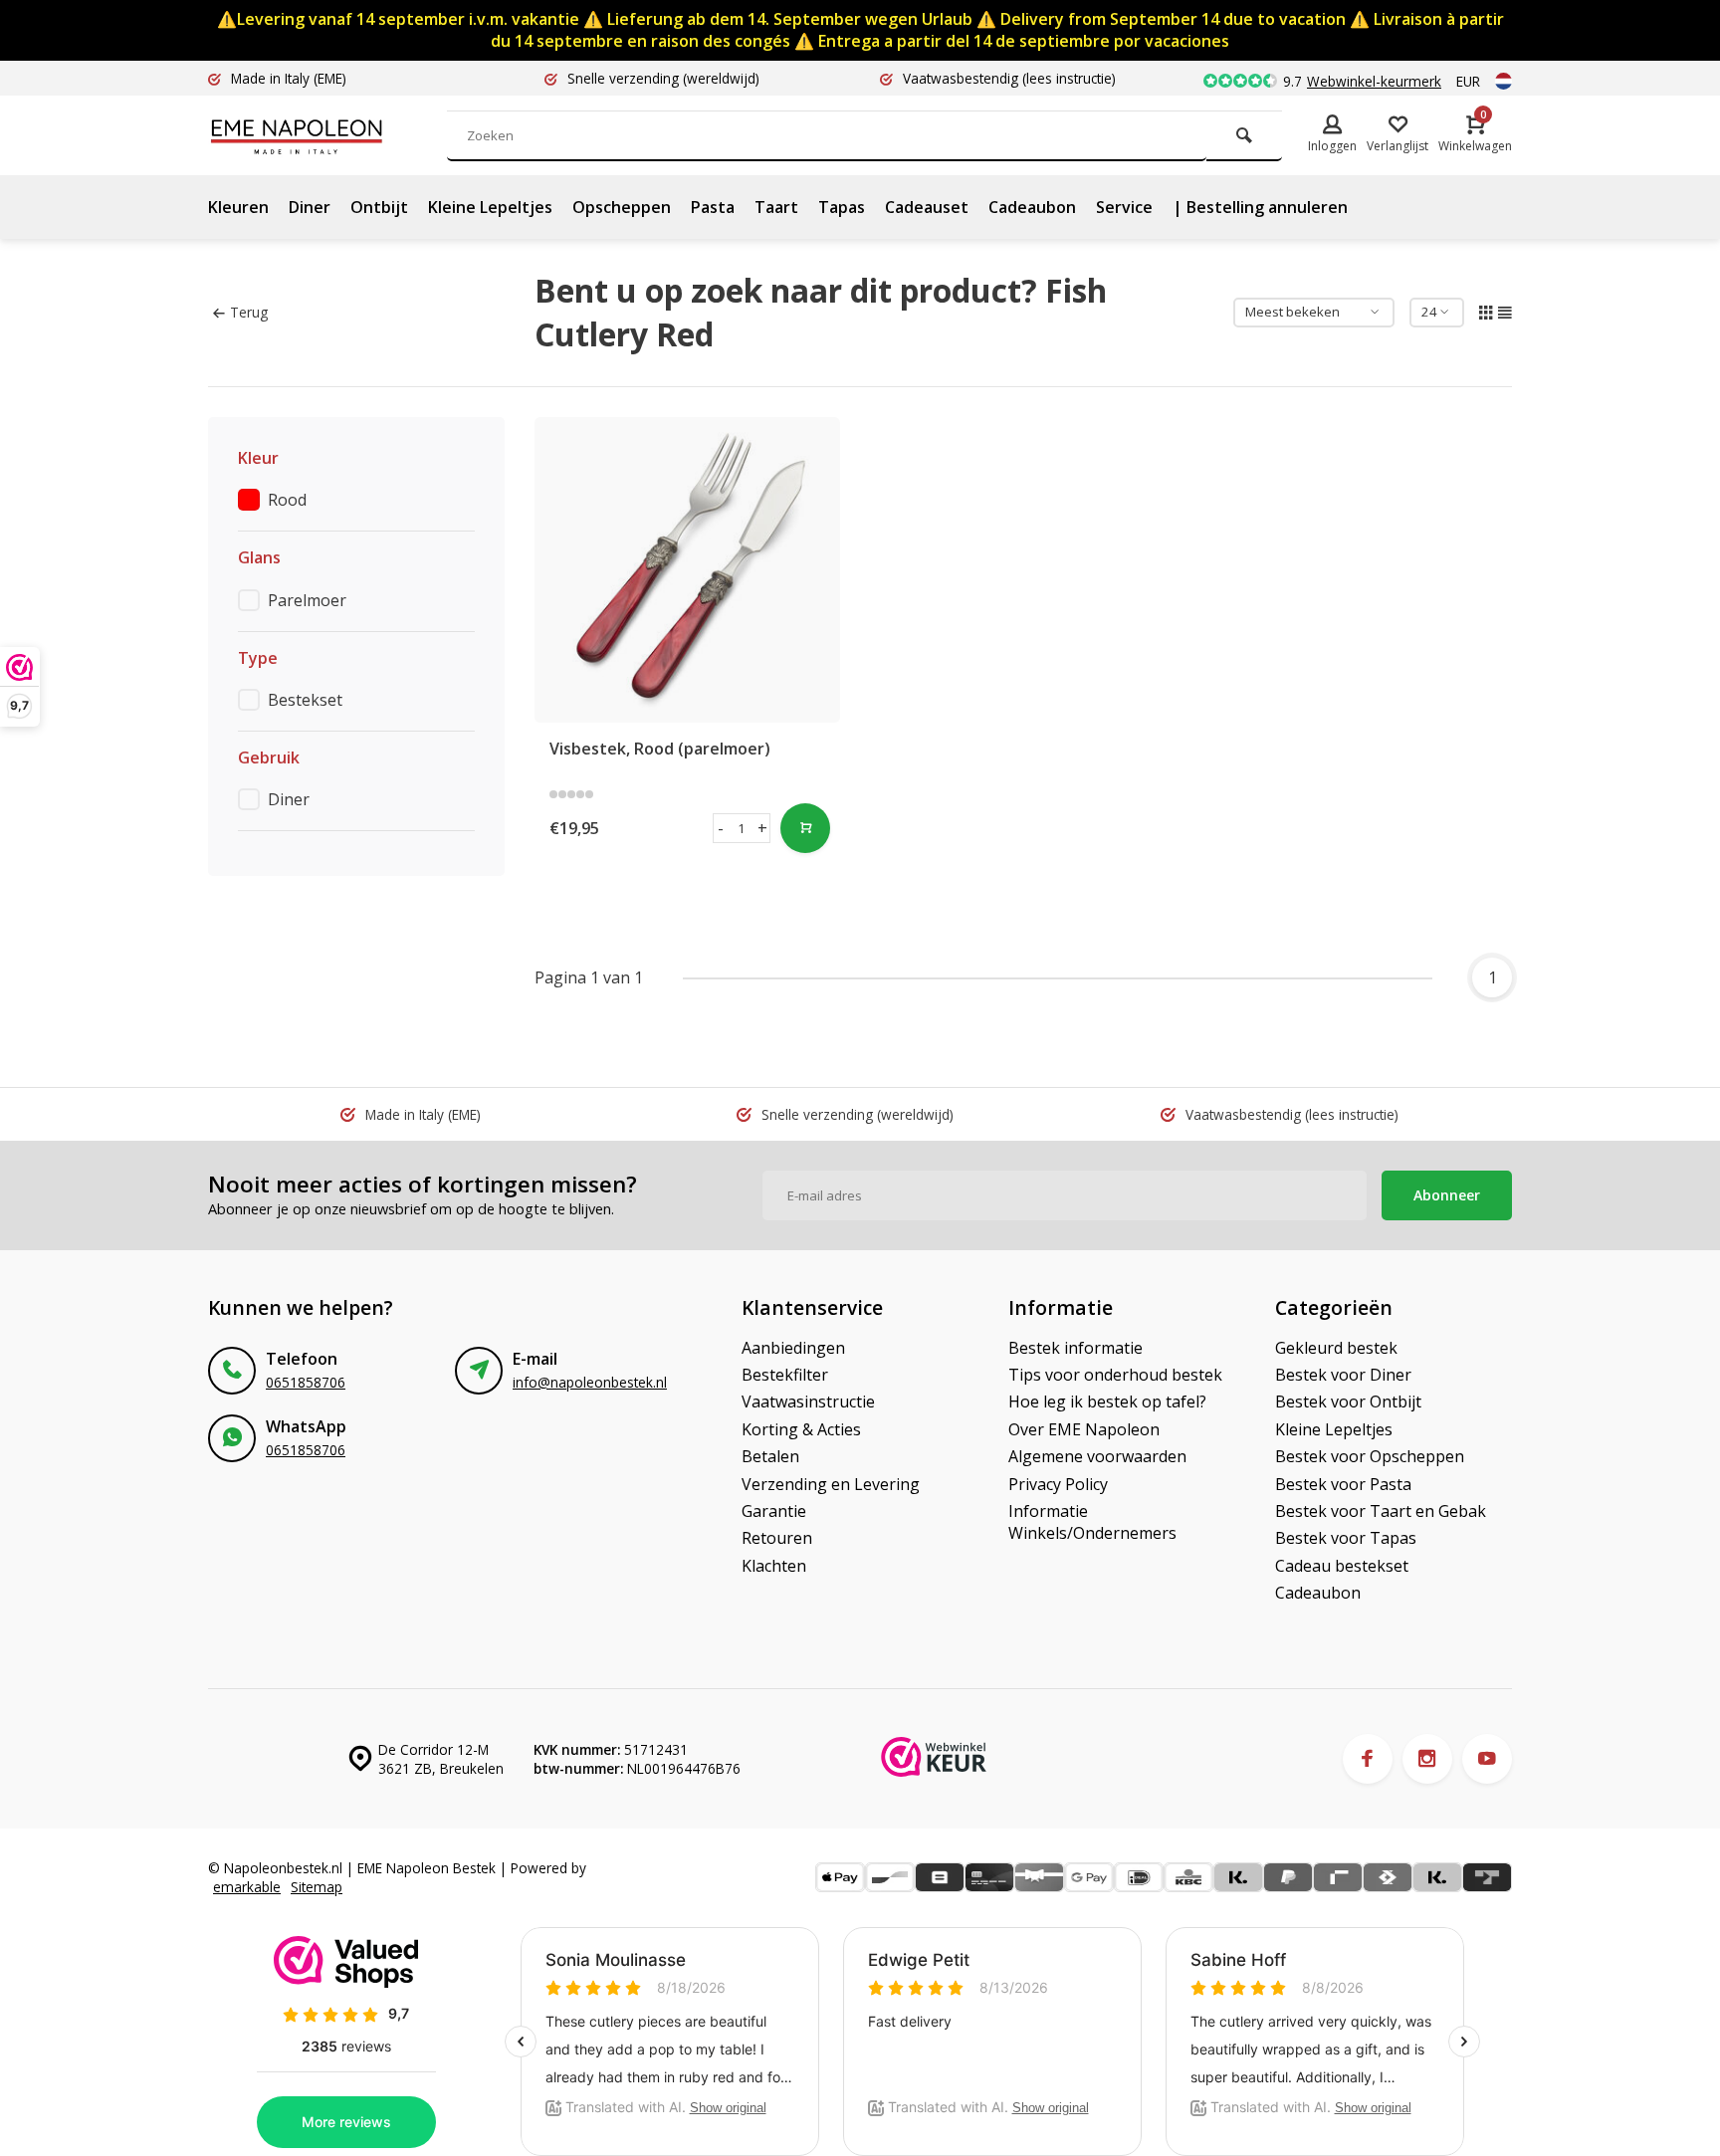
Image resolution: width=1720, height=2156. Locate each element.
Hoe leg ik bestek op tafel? (1107, 1401)
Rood (287, 500)
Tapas (842, 207)
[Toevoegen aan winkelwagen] (805, 828)
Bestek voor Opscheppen (1370, 1456)
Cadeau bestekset (1342, 1566)
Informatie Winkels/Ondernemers (1092, 1522)
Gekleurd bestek (1336, 1348)
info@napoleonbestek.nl (590, 1382)
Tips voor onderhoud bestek (1115, 1375)
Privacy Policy (1058, 1484)
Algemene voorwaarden (1097, 1456)
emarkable (247, 1887)
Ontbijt (379, 207)
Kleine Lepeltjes (490, 207)
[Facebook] (1368, 1759)
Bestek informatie (1075, 1348)
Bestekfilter (785, 1375)
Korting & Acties (801, 1429)
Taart (776, 207)
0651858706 (306, 1382)
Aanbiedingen (793, 1348)
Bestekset (305, 700)
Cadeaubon (1032, 207)
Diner (310, 207)
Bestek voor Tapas (1346, 1538)
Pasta (713, 207)
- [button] (721, 828)
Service (1124, 207)
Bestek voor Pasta (1343, 1484)
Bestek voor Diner (1343, 1375)
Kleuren (238, 207)
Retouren (777, 1538)
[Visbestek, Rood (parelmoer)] (688, 570)
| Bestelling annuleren (1260, 207)
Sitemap (317, 1887)
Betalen (770, 1456)
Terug (249, 312)
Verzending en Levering (831, 1484)
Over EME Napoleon (1084, 1429)
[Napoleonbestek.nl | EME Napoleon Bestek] (327, 135)
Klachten (774, 1566)
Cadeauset (927, 207)
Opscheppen (622, 207)
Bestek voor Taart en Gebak (1381, 1511)
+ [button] (762, 828)
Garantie (774, 1511)
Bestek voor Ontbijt (1348, 1401)
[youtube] (1487, 1759)
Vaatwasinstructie (808, 1401)
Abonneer (1447, 1195)
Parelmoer (307, 600)
